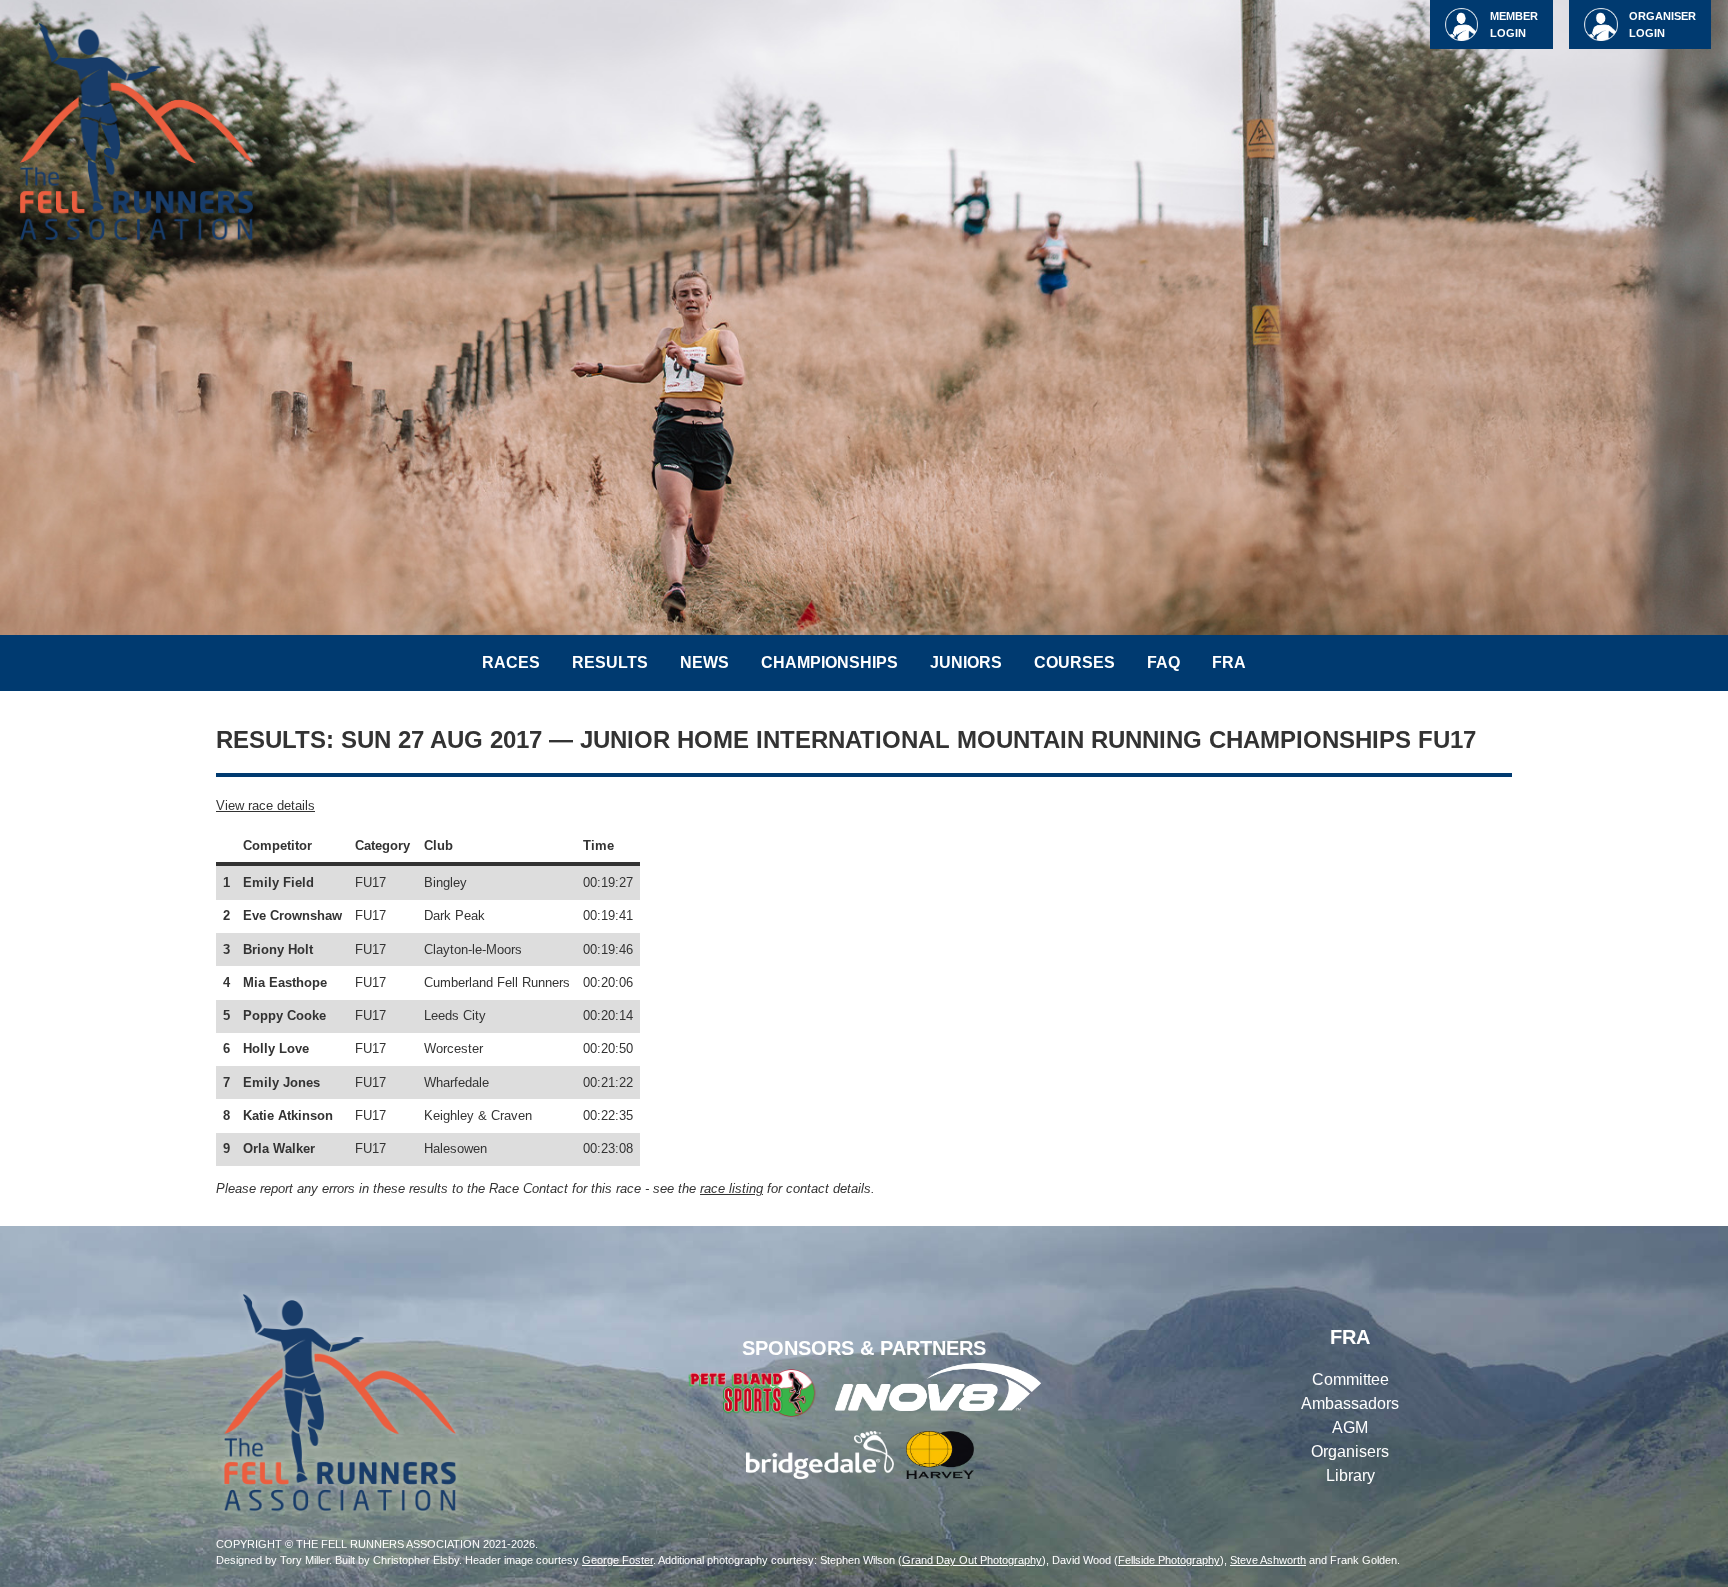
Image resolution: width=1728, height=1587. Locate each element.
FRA (1229, 662)
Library (1350, 1475)
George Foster (617, 1560)
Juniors (966, 662)
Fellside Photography (1169, 1560)
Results (610, 662)
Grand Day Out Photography (972, 1560)
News (704, 662)
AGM (1350, 1427)
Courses (1074, 662)
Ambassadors (1350, 1403)
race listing (731, 1188)
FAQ (1163, 662)
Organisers (1350, 1451)
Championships (829, 662)
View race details (265, 805)
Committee (1350, 1379)
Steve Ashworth (1268, 1560)
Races (511, 662)
